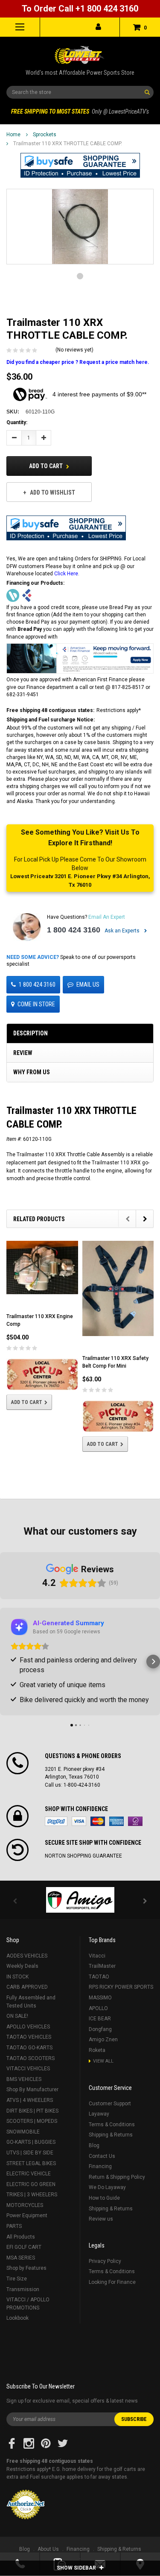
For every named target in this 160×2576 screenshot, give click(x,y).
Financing (100, 2166)
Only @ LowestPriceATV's (80, 111)
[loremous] (80, 1900)
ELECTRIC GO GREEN (31, 2184)
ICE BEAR (100, 2019)
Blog (94, 2145)
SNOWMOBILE (23, 2132)
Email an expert (107, 917)
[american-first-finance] (27, 595)
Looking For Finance (112, 2282)
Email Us (88, 985)
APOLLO (98, 2008)
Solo (135, 1821)
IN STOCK (17, 1977)
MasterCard (98, 1821)
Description (31, 1033)
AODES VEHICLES (27, 1956)
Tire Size (17, 2279)
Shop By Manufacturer (32, 2090)
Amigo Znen (103, 2040)
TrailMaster (102, 1966)
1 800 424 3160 (74, 930)
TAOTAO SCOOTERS (31, 2058)
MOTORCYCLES (25, 2205)
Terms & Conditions (112, 2125)
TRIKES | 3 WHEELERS (32, 2195)
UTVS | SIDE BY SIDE (30, 2153)
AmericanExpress (116, 1821)
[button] (80, 165)
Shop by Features (26, 2268)
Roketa (97, 2050)
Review (23, 1053)
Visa (79, 1821)
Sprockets (45, 135)
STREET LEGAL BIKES (31, 2163)
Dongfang (100, 2029)
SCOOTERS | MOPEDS (32, 2121)
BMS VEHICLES (24, 2079)
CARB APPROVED (27, 1987)
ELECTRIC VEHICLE (29, 2174)
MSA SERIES (21, 2258)
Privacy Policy (105, 2261)
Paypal (56, 1821)
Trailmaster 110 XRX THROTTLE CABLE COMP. (68, 144)
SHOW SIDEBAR (77, 2568)
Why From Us (32, 1072)
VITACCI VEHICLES (28, 2069)
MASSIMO (100, 1998)
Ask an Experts (123, 931)
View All (103, 2061)
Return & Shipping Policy (117, 2177)
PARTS (14, 2226)
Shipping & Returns (111, 2135)
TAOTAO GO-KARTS (29, 2048)
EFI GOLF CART (24, 2247)
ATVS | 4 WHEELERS (30, 2100)
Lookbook (17, 2318)
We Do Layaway (107, 2187)
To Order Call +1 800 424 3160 (80, 9)
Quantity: (17, 422)
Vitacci (97, 1956)
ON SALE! (17, 2016)
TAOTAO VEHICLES (29, 2037)
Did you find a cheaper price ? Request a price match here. (78, 362)
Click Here (66, 574)
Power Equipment (27, 2216)
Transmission (23, 2289)
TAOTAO (99, 1977)
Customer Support (110, 2104)
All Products (21, 2237)
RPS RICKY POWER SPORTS (121, 1987)
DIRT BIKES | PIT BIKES (32, 2111)
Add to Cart (47, 466)
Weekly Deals (22, 1966)
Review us (101, 2219)
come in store (36, 1004)
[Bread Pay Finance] (13, 595)
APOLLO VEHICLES (28, 2027)
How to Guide (104, 2198)
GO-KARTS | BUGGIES (31, 2142)
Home (13, 135)
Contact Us (102, 2156)
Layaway (99, 2114)
